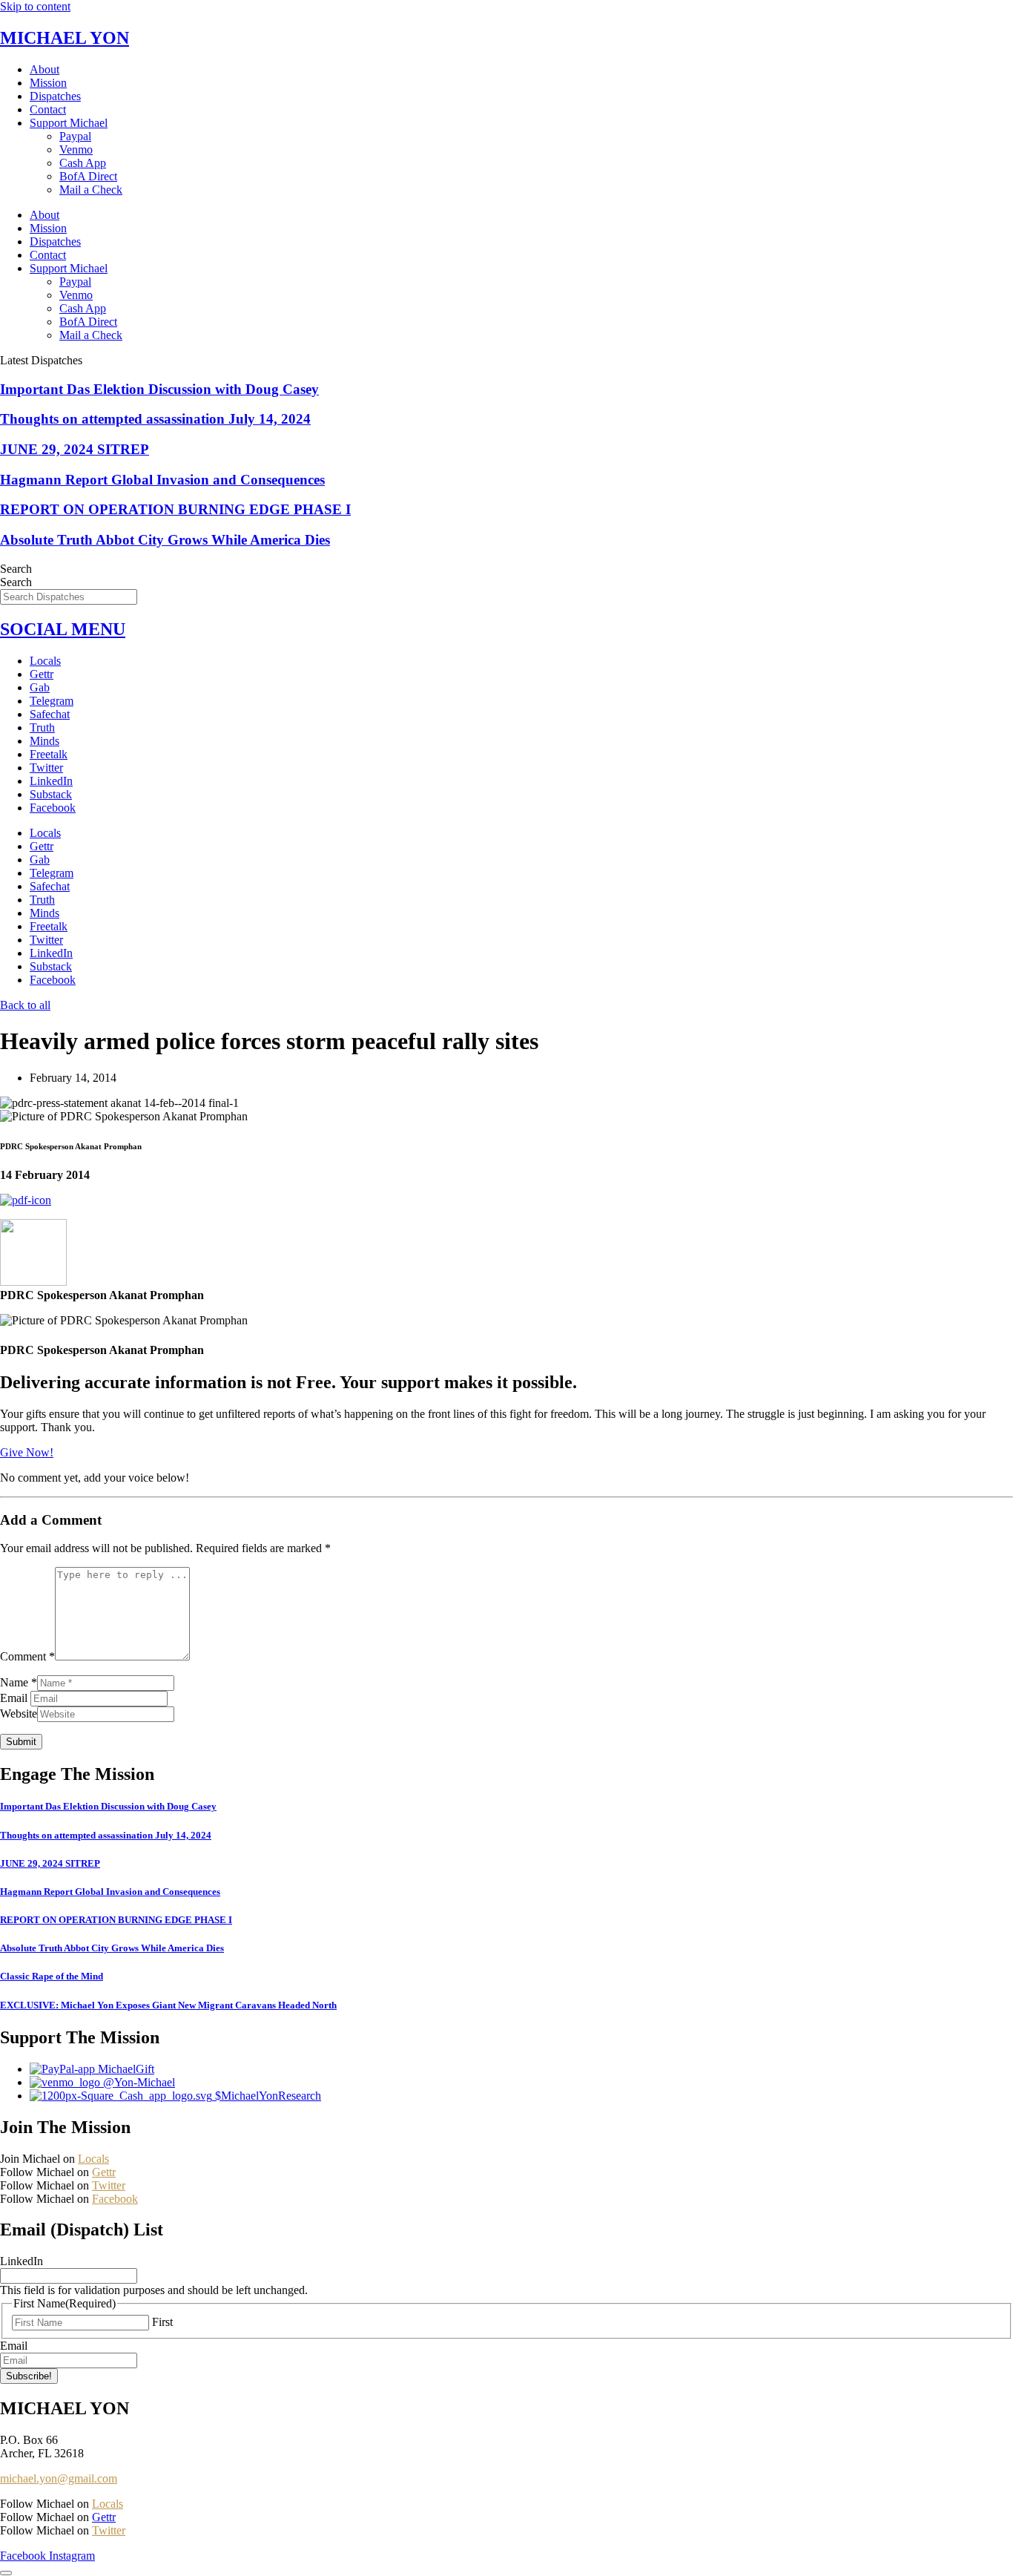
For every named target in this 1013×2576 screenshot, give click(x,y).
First (162, 2322)
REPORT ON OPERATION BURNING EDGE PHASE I (175, 509)
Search (16, 569)
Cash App (83, 163)
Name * (19, 1682)
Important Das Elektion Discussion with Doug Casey (159, 389)
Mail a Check (91, 190)
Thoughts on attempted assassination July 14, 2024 (155, 419)
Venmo (76, 149)
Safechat (50, 714)
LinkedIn (51, 781)
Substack (51, 794)
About (44, 69)
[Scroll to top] (6, 2573)
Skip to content (35, 6)
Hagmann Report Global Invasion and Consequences (162, 480)
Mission (48, 83)
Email (15, 1698)
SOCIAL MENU (63, 629)
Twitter (46, 768)
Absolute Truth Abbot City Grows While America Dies (165, 540)
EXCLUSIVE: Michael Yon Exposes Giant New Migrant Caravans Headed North (168, 2005)
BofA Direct (88, 176)
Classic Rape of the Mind (52, 1976)
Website (19, 1713)
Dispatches (55, 96)
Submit (21, 1742)
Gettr (42, 674)
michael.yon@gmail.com (59, 2478)
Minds (44, 741)
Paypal (75, 136)
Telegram (52, 701)
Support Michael (69, 123)
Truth (42, 727)
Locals (45, 661)
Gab (40, 687)
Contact (48, 109)
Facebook (53, 808)
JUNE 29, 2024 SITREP (75, 449)
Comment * (27, 1656)
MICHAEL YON (65, 38)
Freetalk (49, 754)
